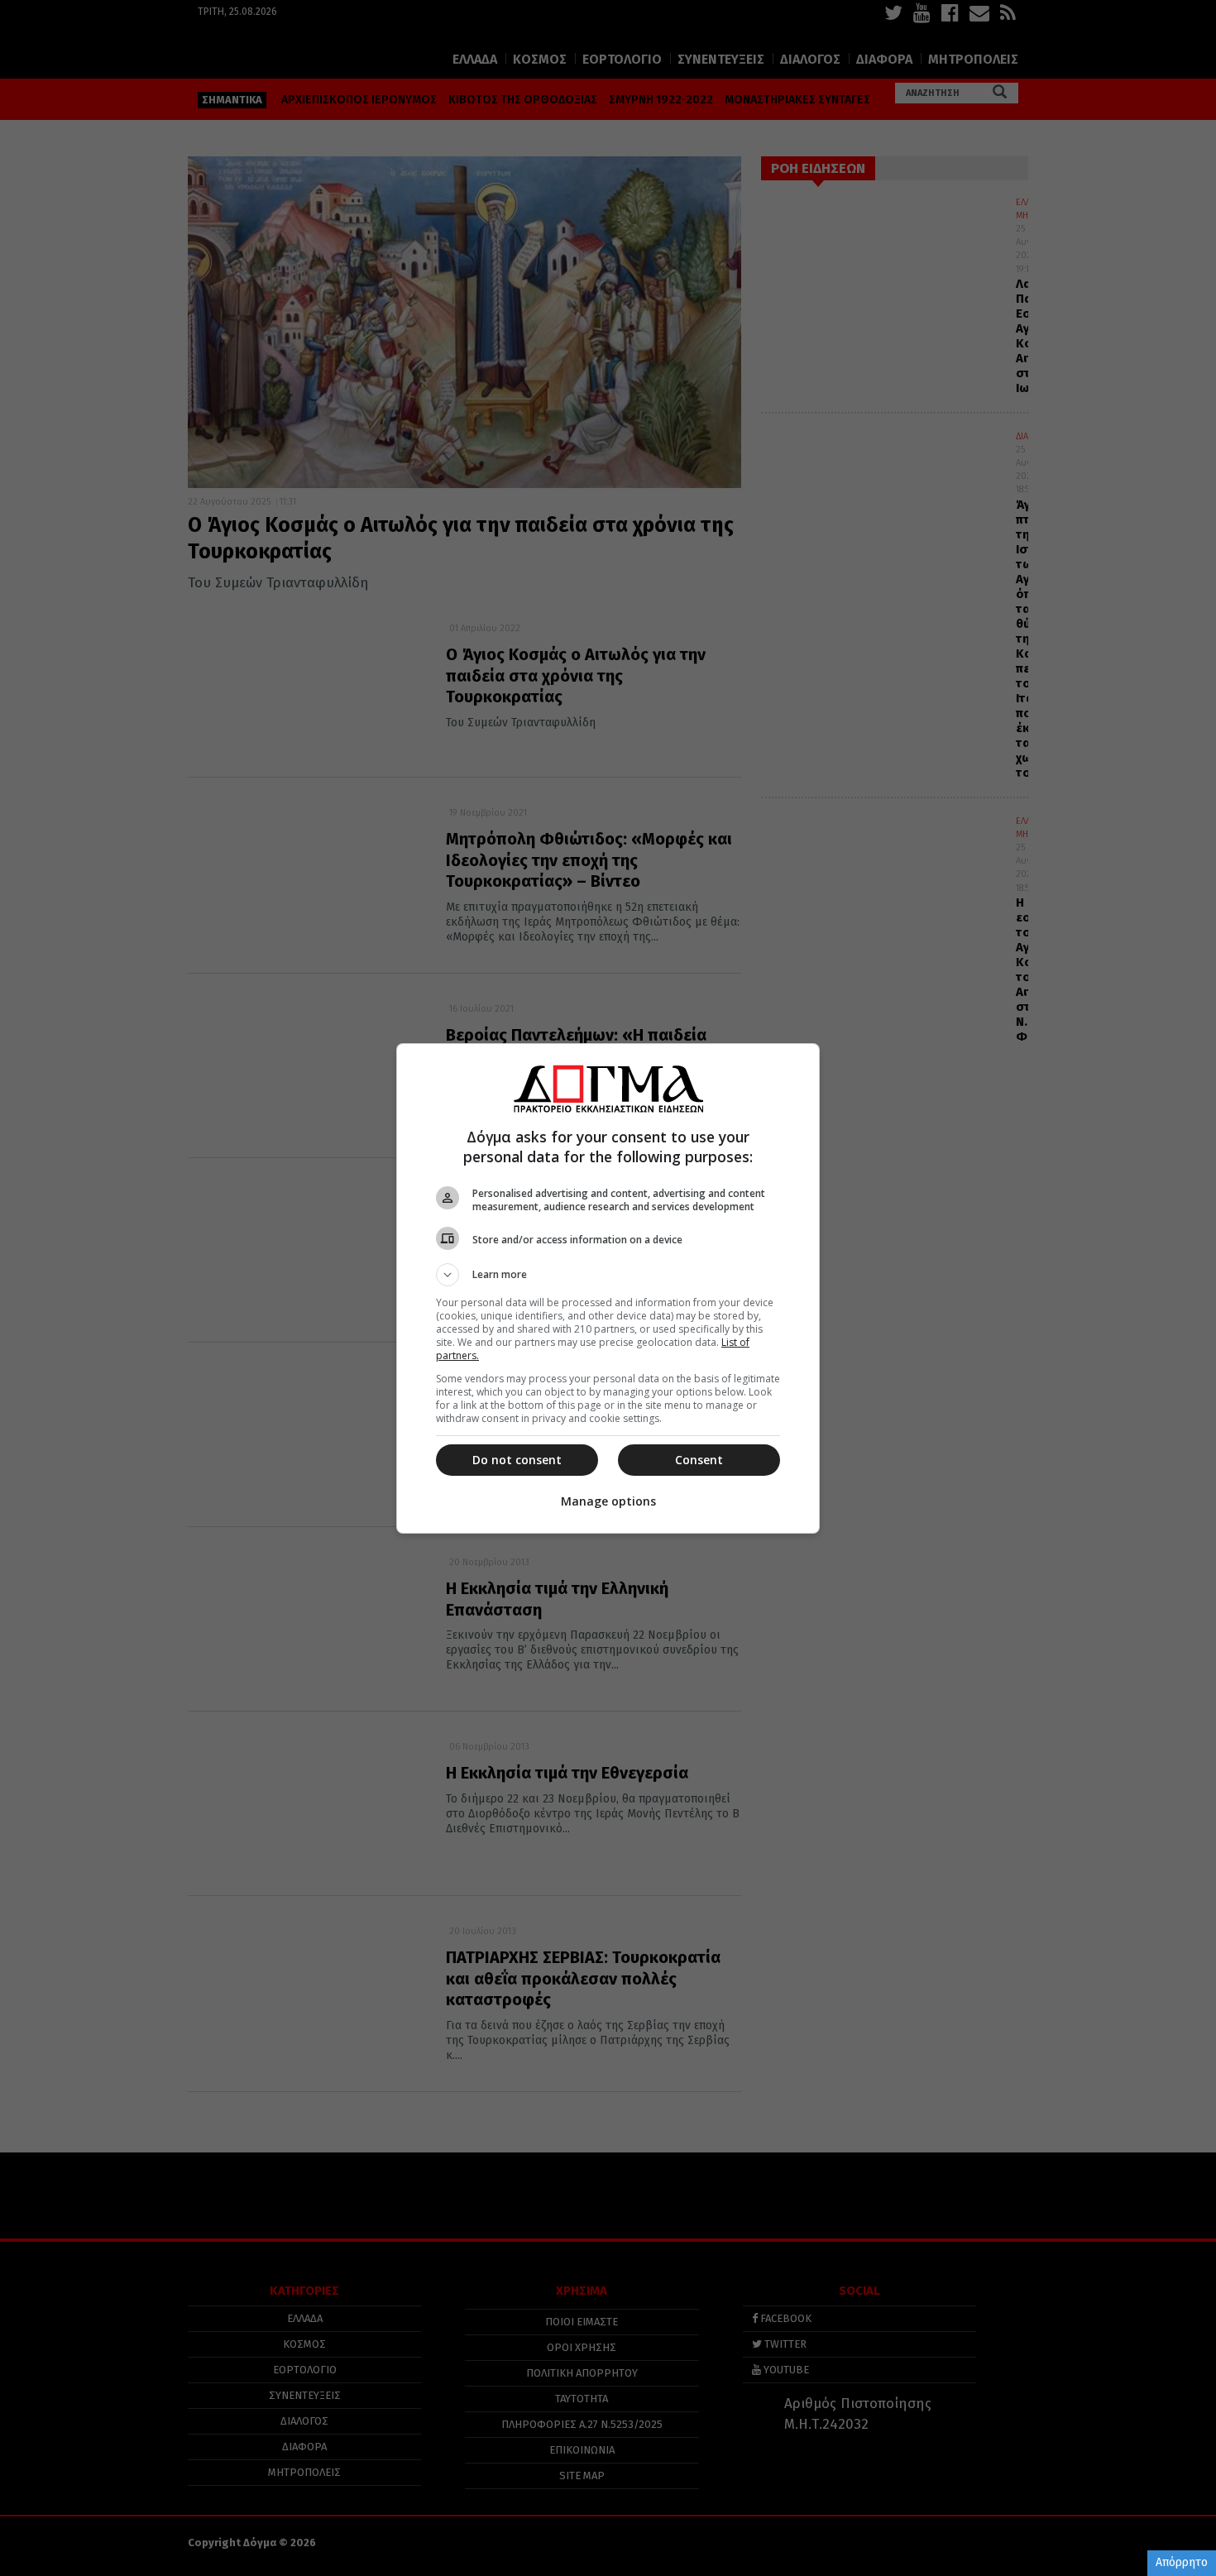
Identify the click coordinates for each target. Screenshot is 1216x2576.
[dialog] (608, 1288)
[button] (608, 1275)
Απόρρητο (1182, 2562)
